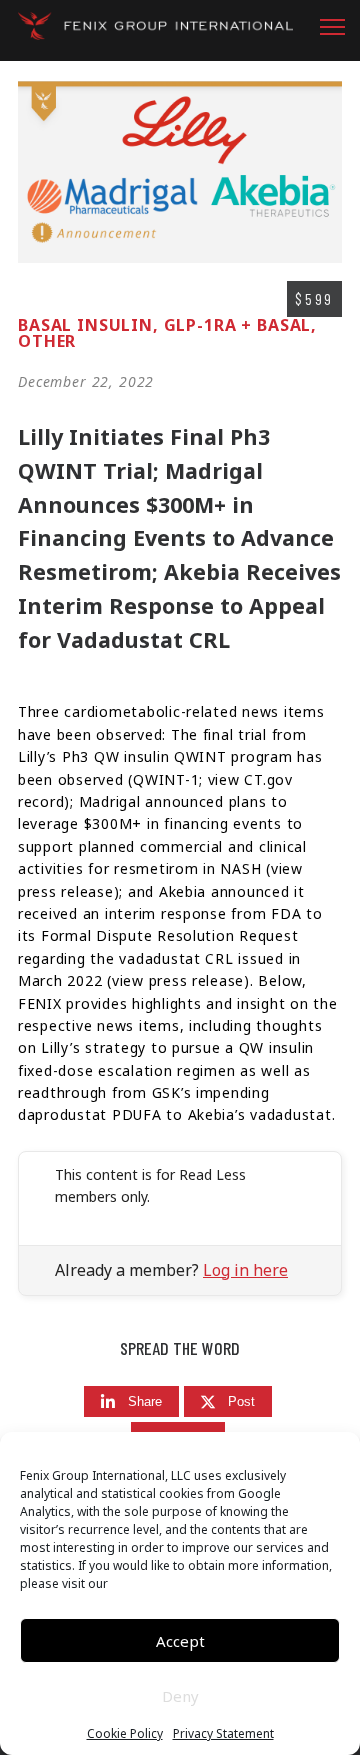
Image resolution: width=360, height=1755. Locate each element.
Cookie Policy (125, 1734)
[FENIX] (155, 30)
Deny (180, 1696)
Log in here (245, 1270)
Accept (180, 1641)
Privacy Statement (223, 1734)
